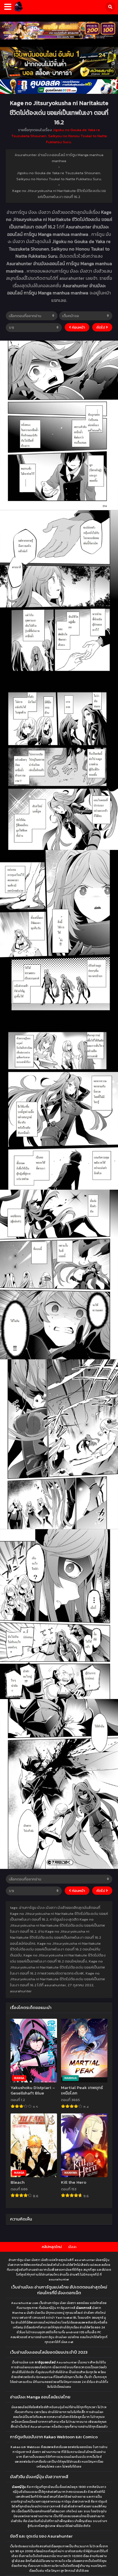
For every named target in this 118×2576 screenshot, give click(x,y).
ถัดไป (101, 327)
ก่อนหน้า (78, 327)
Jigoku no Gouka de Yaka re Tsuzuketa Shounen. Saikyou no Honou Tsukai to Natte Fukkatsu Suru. (59, 136)
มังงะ (72, 2247)
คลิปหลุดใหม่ (52, 2247)
